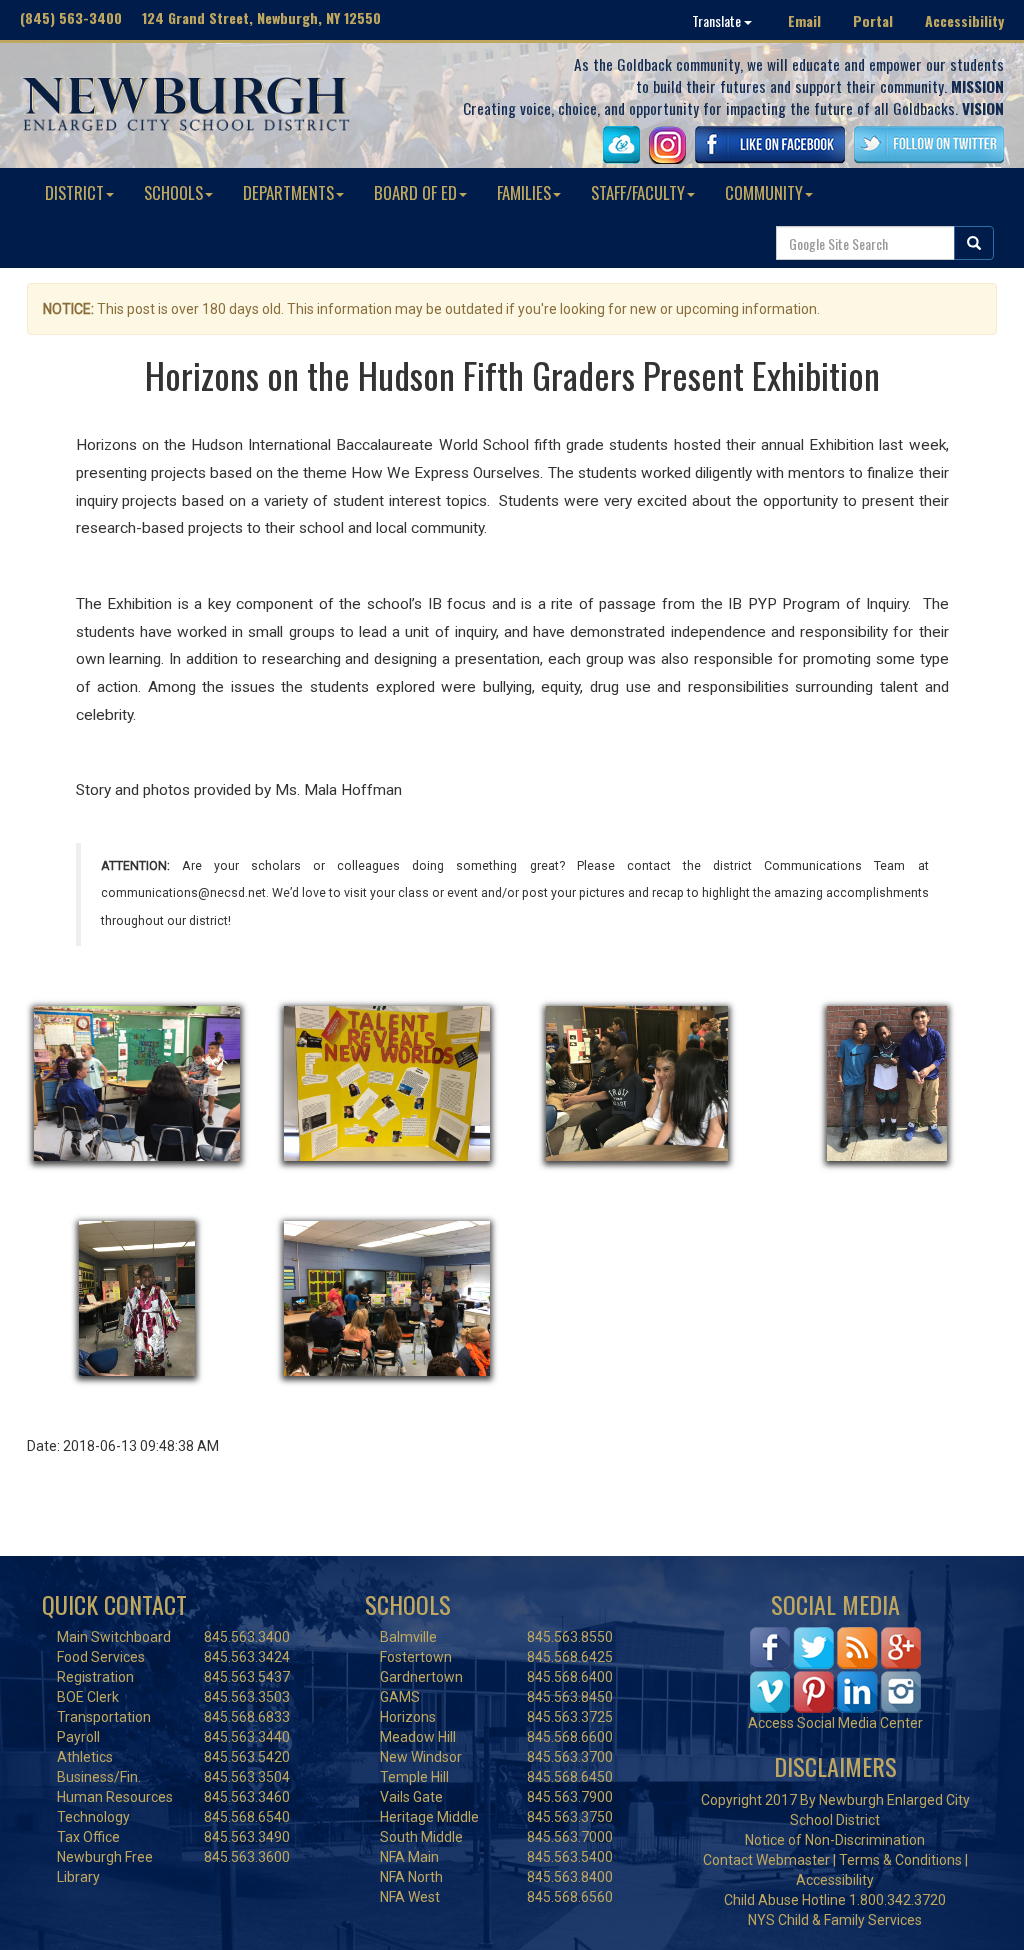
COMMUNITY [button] (764, 192)
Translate (718, 20)
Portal (873, 20)
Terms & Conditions (900, 1860)
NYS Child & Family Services (835, 1920)
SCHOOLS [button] (173, 192)
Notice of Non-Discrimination (835, 1840)
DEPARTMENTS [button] (288, 192)
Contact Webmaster (766, 1860)
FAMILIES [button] (524, 192)
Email (804, 20)
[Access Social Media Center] (835, 1669)
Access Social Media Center (835, 1723)
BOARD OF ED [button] (415, 192)
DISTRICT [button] (74, 192)
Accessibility (964, 20)
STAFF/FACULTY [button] (638, 192)
